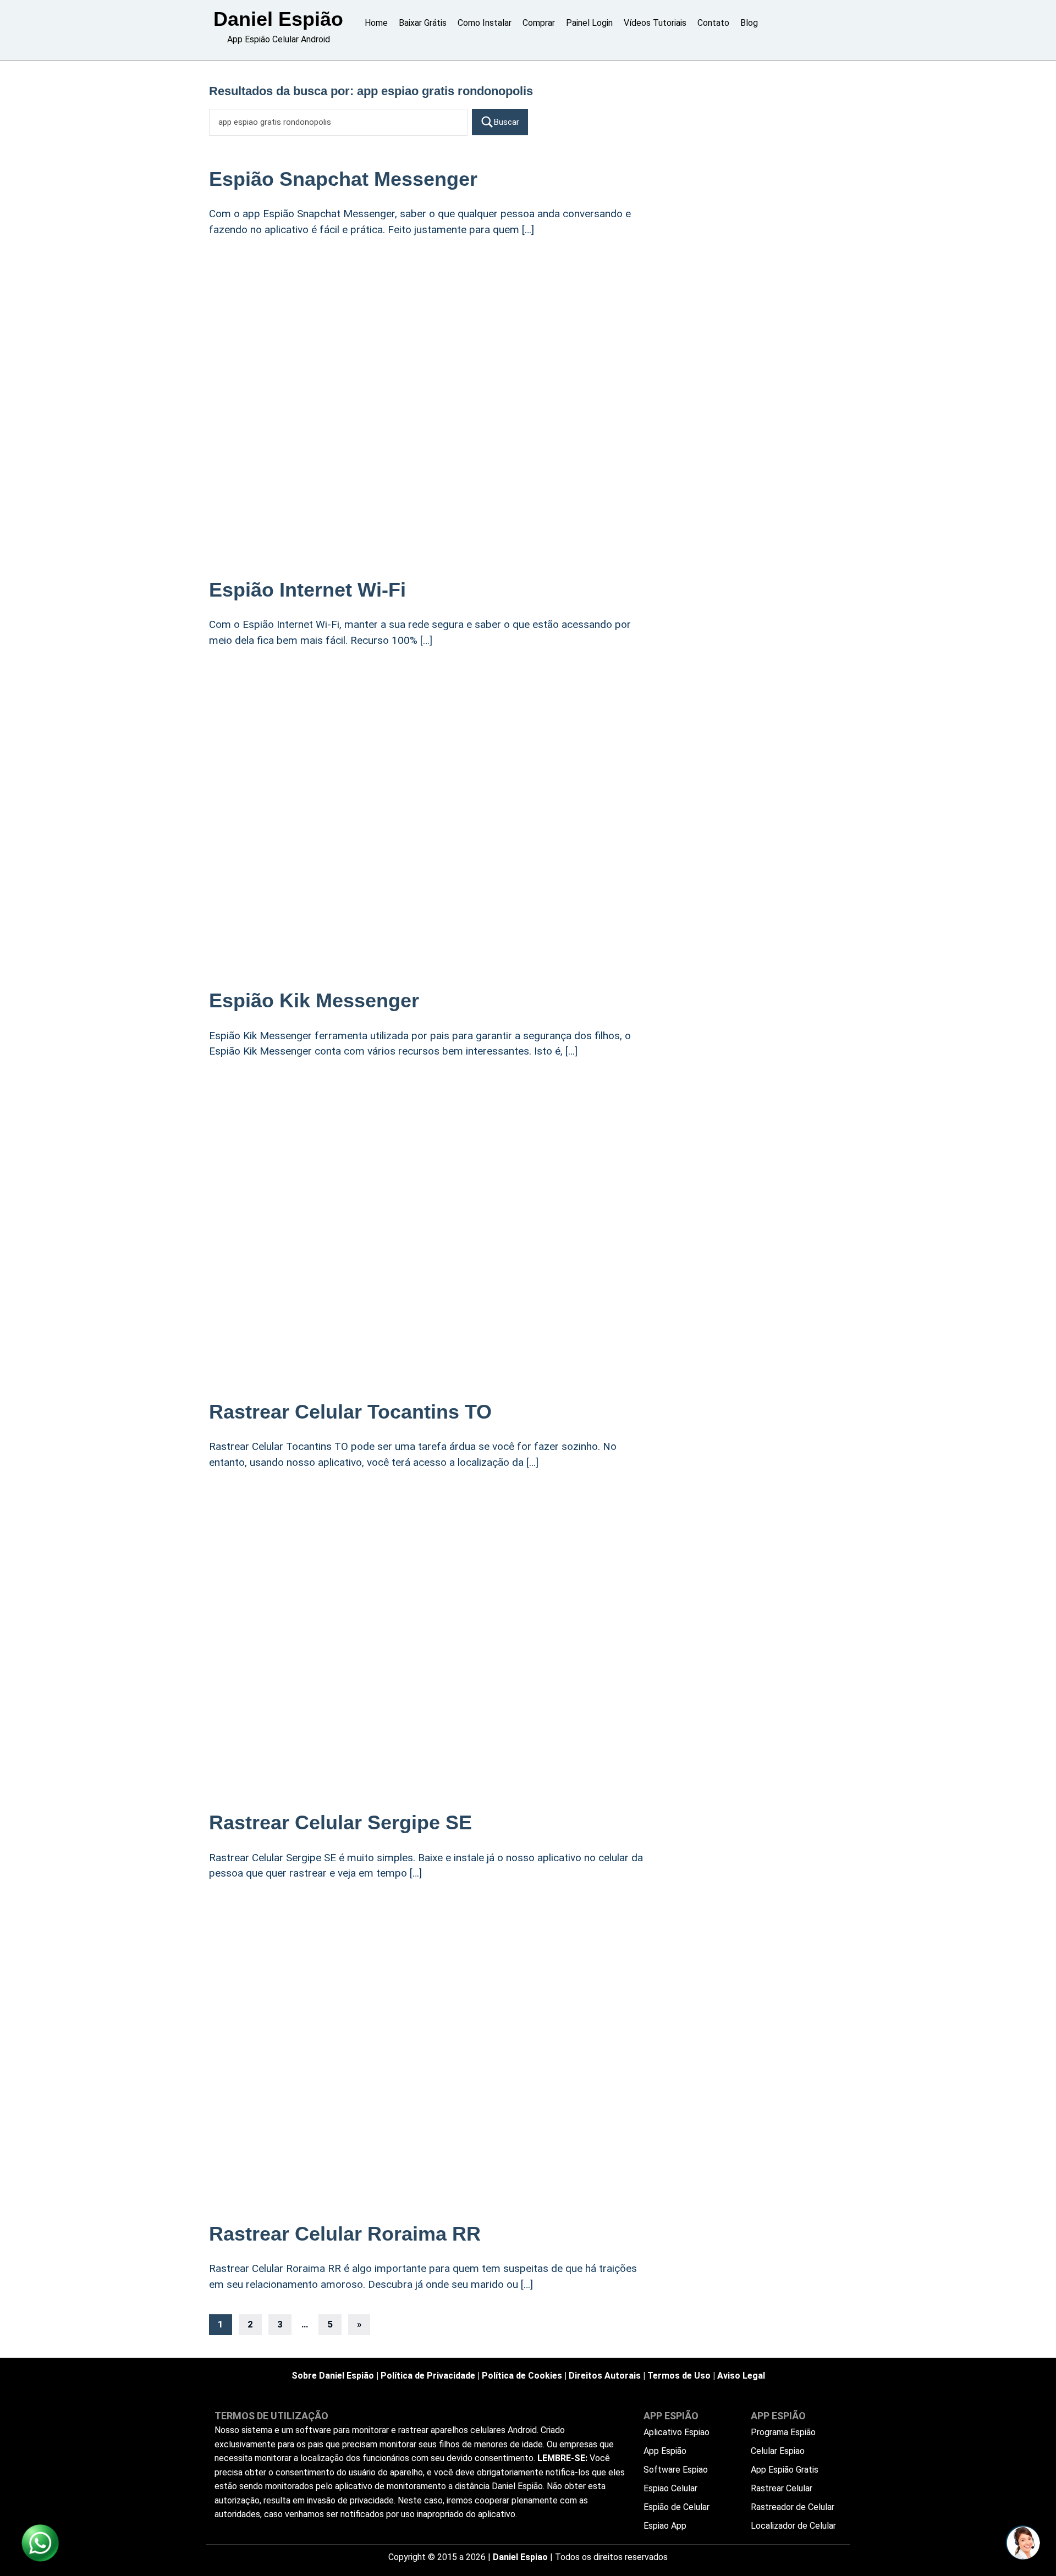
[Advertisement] (429, 337)
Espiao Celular (670, 2488)
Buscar (507, 122)
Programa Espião (783, 2432)
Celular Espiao (778, 2451)
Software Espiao (676, 2470)
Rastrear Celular (782, 2488)
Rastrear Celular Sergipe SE (340, 1822)
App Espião (665, 2451)
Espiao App (665, 2526)
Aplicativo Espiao (676, 2432)
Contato (713, 23)
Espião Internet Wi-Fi (307, 590)
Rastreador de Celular (793, 2507)
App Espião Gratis (785, 2470)
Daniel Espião (278, 19)
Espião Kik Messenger (314, 1000)
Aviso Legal (741, 2376)
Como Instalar (485, 23)
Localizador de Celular (793, 2526)
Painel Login (589, 23)
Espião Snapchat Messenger (343, 179)
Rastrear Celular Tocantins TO (350, 1412)
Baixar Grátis (423, 23)
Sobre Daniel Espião (333, 2376)
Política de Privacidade (428, 2376)
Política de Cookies (522, 2376)
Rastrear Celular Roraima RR (345, 2234)
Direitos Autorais (605, 2376)
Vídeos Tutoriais (655, 23)
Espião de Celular (676, 2507)
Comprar (539, 23)
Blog (749, 23)
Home (376, 23)
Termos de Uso (679, 2376)
